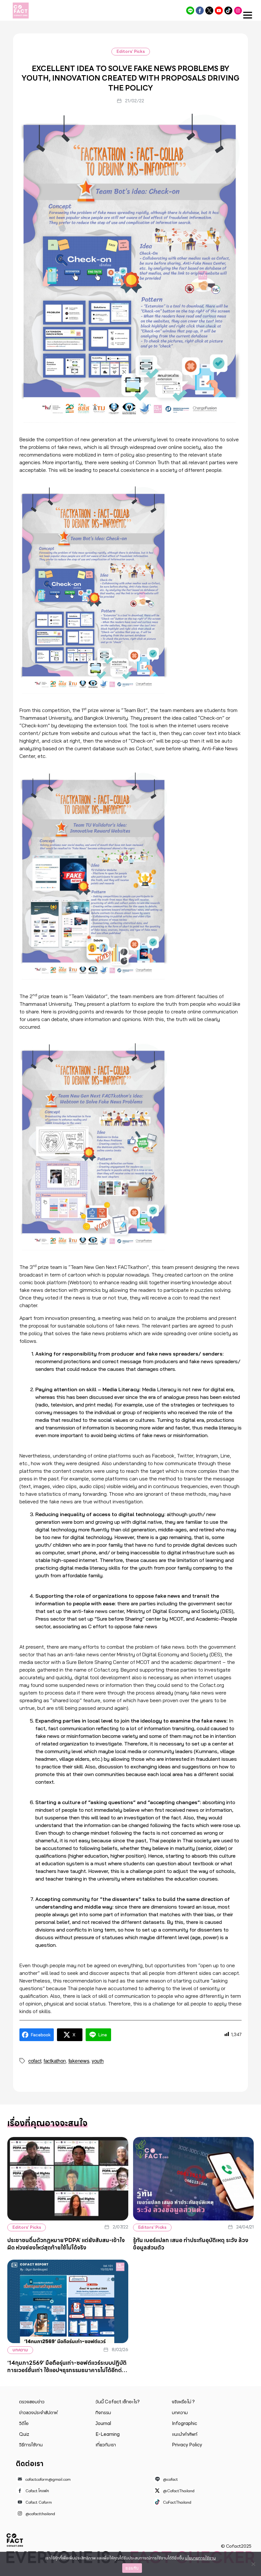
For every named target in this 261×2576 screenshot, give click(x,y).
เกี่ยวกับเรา (106, 2445)
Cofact (15, 2540)
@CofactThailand (209, 11)
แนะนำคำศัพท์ (185, 2434)
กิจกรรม (103, 2413)
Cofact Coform (219, 11)
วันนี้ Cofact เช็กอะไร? (118, 2402)
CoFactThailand (228, 11)
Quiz (24, 2434)
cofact (35, 2061)
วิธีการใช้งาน (31, 2445)
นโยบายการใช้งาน (200, 2558)
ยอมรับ (132, 2568)
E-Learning (108, 2434)
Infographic (184, 2423)
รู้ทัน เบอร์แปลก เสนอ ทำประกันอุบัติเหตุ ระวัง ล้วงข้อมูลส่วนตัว (191, 2244)
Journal (103, 2423)
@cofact (190, 11)
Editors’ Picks (131, 51)
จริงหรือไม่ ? (183, 2402)
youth (98, 2061)
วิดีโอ (24, 2423)
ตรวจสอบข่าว (32, 2402)
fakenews (79, 2061)
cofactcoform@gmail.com (48, 2479)
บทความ (20, 2350)
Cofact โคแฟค (200, 11)
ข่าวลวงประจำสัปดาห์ (38, 2413)
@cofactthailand (238, 11)
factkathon (55, 2061)
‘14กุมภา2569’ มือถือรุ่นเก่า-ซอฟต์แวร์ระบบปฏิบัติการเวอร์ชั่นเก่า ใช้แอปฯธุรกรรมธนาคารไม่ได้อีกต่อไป (67, 2370)
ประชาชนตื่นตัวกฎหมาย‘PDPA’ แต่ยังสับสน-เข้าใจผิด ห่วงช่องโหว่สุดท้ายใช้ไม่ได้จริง (66, 2244)
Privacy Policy (187, 2445)
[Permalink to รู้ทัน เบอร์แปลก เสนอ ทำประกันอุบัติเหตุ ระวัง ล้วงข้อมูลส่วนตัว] (193, 2179)
